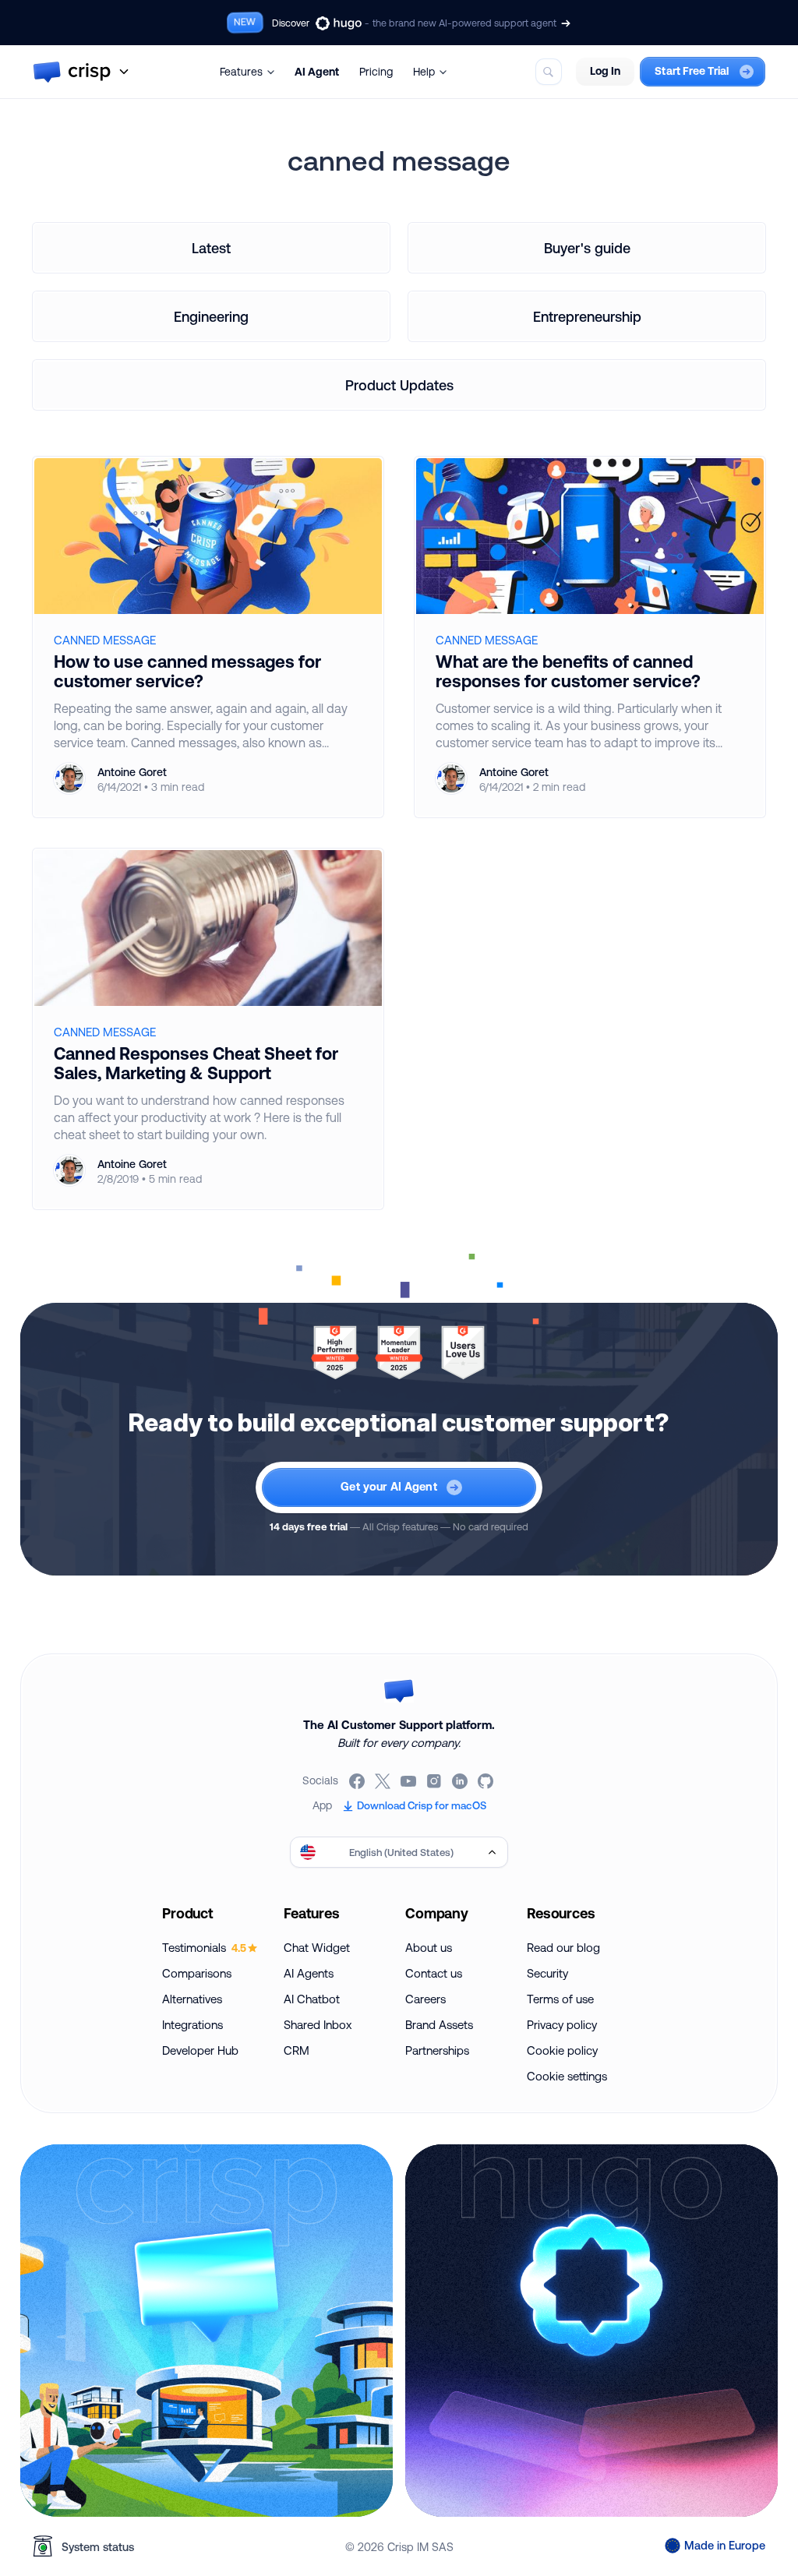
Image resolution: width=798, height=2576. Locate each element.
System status (98, 2547)
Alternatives (192, 1999)
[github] (487, 1781)
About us (429, 1948)
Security (547, 1973)
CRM (297, 2050)
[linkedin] (461, 1781)
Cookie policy (562, 2050)
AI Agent (317, 72)
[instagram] (435, 1781)
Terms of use (560, 1999)
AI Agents (309, 1973)
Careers (425, 1999)
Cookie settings (567, 2076)
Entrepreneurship (587, 316)
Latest (211, 248)
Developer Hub (200, 2050)
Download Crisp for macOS (422, 1805)
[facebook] (358, 1781)
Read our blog (563, 1948)
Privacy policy (562, 2025)
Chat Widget (317, 1948)
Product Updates (399, 385)
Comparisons (197, 1973)
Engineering (211, 316)
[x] (384, 1781)
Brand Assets (439, 2025)
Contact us (434, 1973)
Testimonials (204, 1948)
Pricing (376, 72)
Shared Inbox (318, 2025)
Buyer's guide (587, 248)
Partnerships (437, 2050)
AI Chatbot (312, 1999)
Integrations (192, 2025)
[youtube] (410, 1781)
